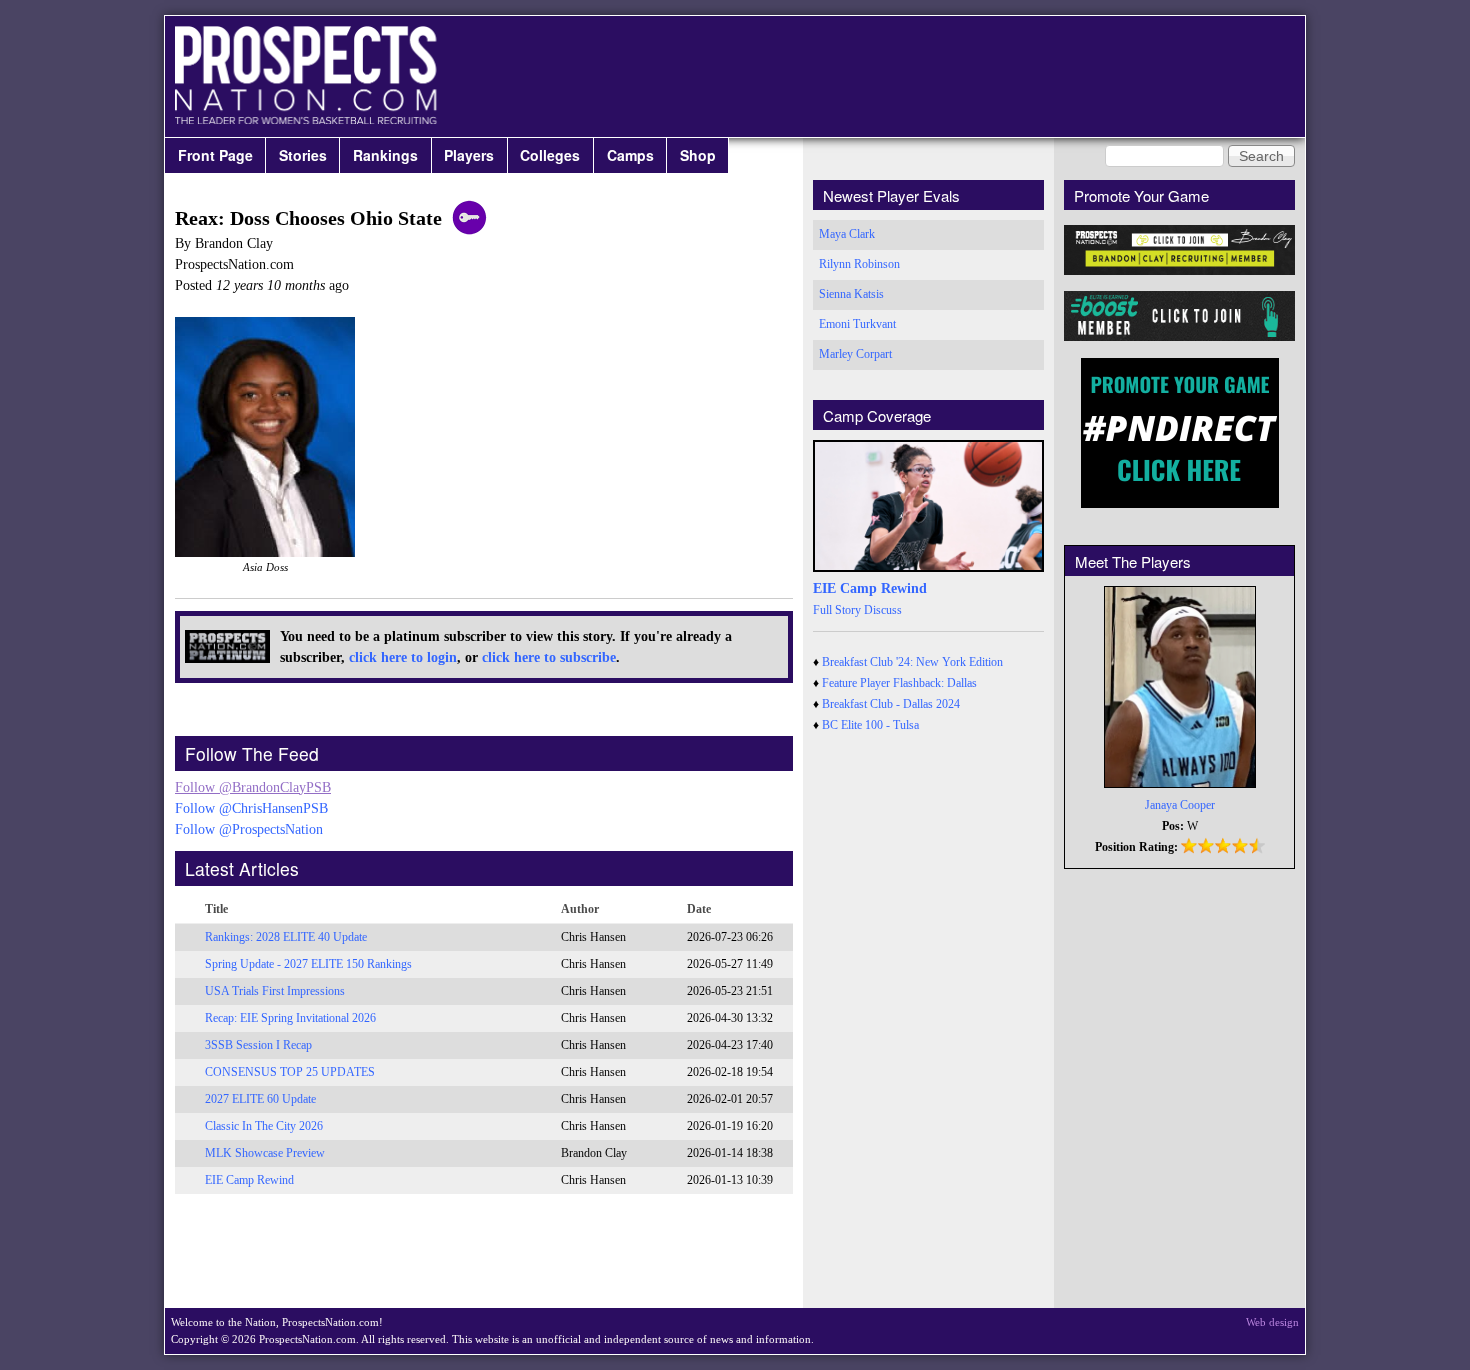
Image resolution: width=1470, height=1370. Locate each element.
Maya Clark (847, 234)
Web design (1272, 1322)
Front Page (215, 155)
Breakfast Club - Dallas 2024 (891, 704)
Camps (630, 155)
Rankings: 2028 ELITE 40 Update (286, 937)
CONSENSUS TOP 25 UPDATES (290, 1072)
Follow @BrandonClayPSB (253, 787)
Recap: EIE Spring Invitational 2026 (290, 1018)
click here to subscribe (549, 657)
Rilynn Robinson (859, 264)
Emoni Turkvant (857, 324)
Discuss (883, 610)
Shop (698, 155)
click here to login (403, 657)
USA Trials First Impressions (275, 991)
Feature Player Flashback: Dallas (899, 683)
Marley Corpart (855, 354)
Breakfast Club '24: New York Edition (912, 662)
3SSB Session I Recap (258, 1045)
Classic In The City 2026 (264, 1126)
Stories (303, 155)
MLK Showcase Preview (265, 1153)
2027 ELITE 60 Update (260, 1099)
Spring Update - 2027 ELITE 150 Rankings (308, 964)
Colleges (550, 155)
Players (469, 155)
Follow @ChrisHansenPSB (251, 808)
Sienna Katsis (851, 294)
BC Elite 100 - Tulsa (870, 725)
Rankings (385, 155)
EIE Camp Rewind (249, 1180)
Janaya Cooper (1180, 805)
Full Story (837, 610)
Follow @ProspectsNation (249, 829)
